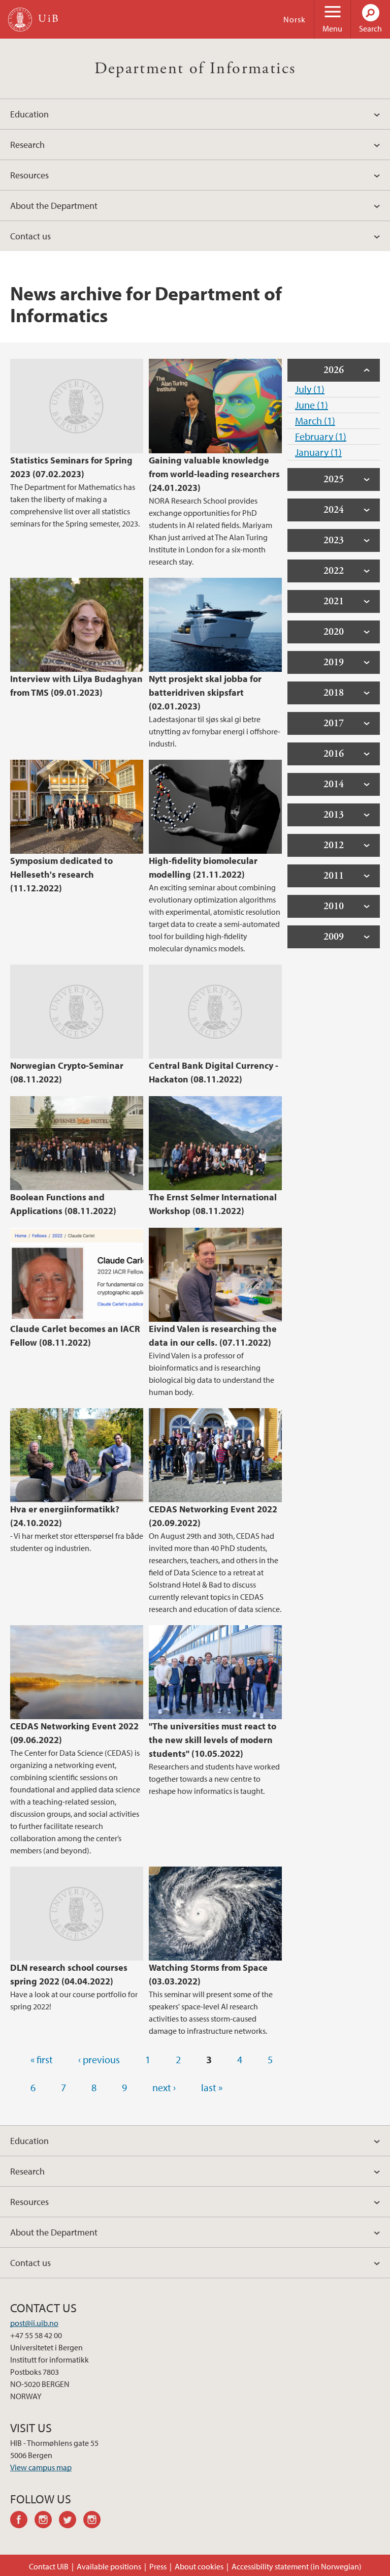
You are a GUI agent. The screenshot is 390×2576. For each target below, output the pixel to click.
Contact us (30, 236)
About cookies (199, 2566)
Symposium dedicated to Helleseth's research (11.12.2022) (61, 874)
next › (164, 2087)
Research (27, 145)
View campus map (41, 2467)
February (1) (321, 436)
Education (29, 114)
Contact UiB (49, 2566)
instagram (47, 2521)
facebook (22, 2521)
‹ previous (99, 2059)
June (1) (312, 405)
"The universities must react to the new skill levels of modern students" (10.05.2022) (213, 1740)
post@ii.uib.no (34, 2323)
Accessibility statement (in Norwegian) (297, 2566)
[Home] (20, 20)
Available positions (109, 2566)
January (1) (318, 452)
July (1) (310, 389)
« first (42, 2059)
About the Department (54, 206)
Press (158, 2566)
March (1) (315, 421)
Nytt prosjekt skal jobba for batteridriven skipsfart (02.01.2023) (205, 692)
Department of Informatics (195, 69)
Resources (29, 175)
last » (212, 2087)
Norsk (295, 19)
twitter (71, 2521)
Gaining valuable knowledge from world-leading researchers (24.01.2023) (214, 474)
